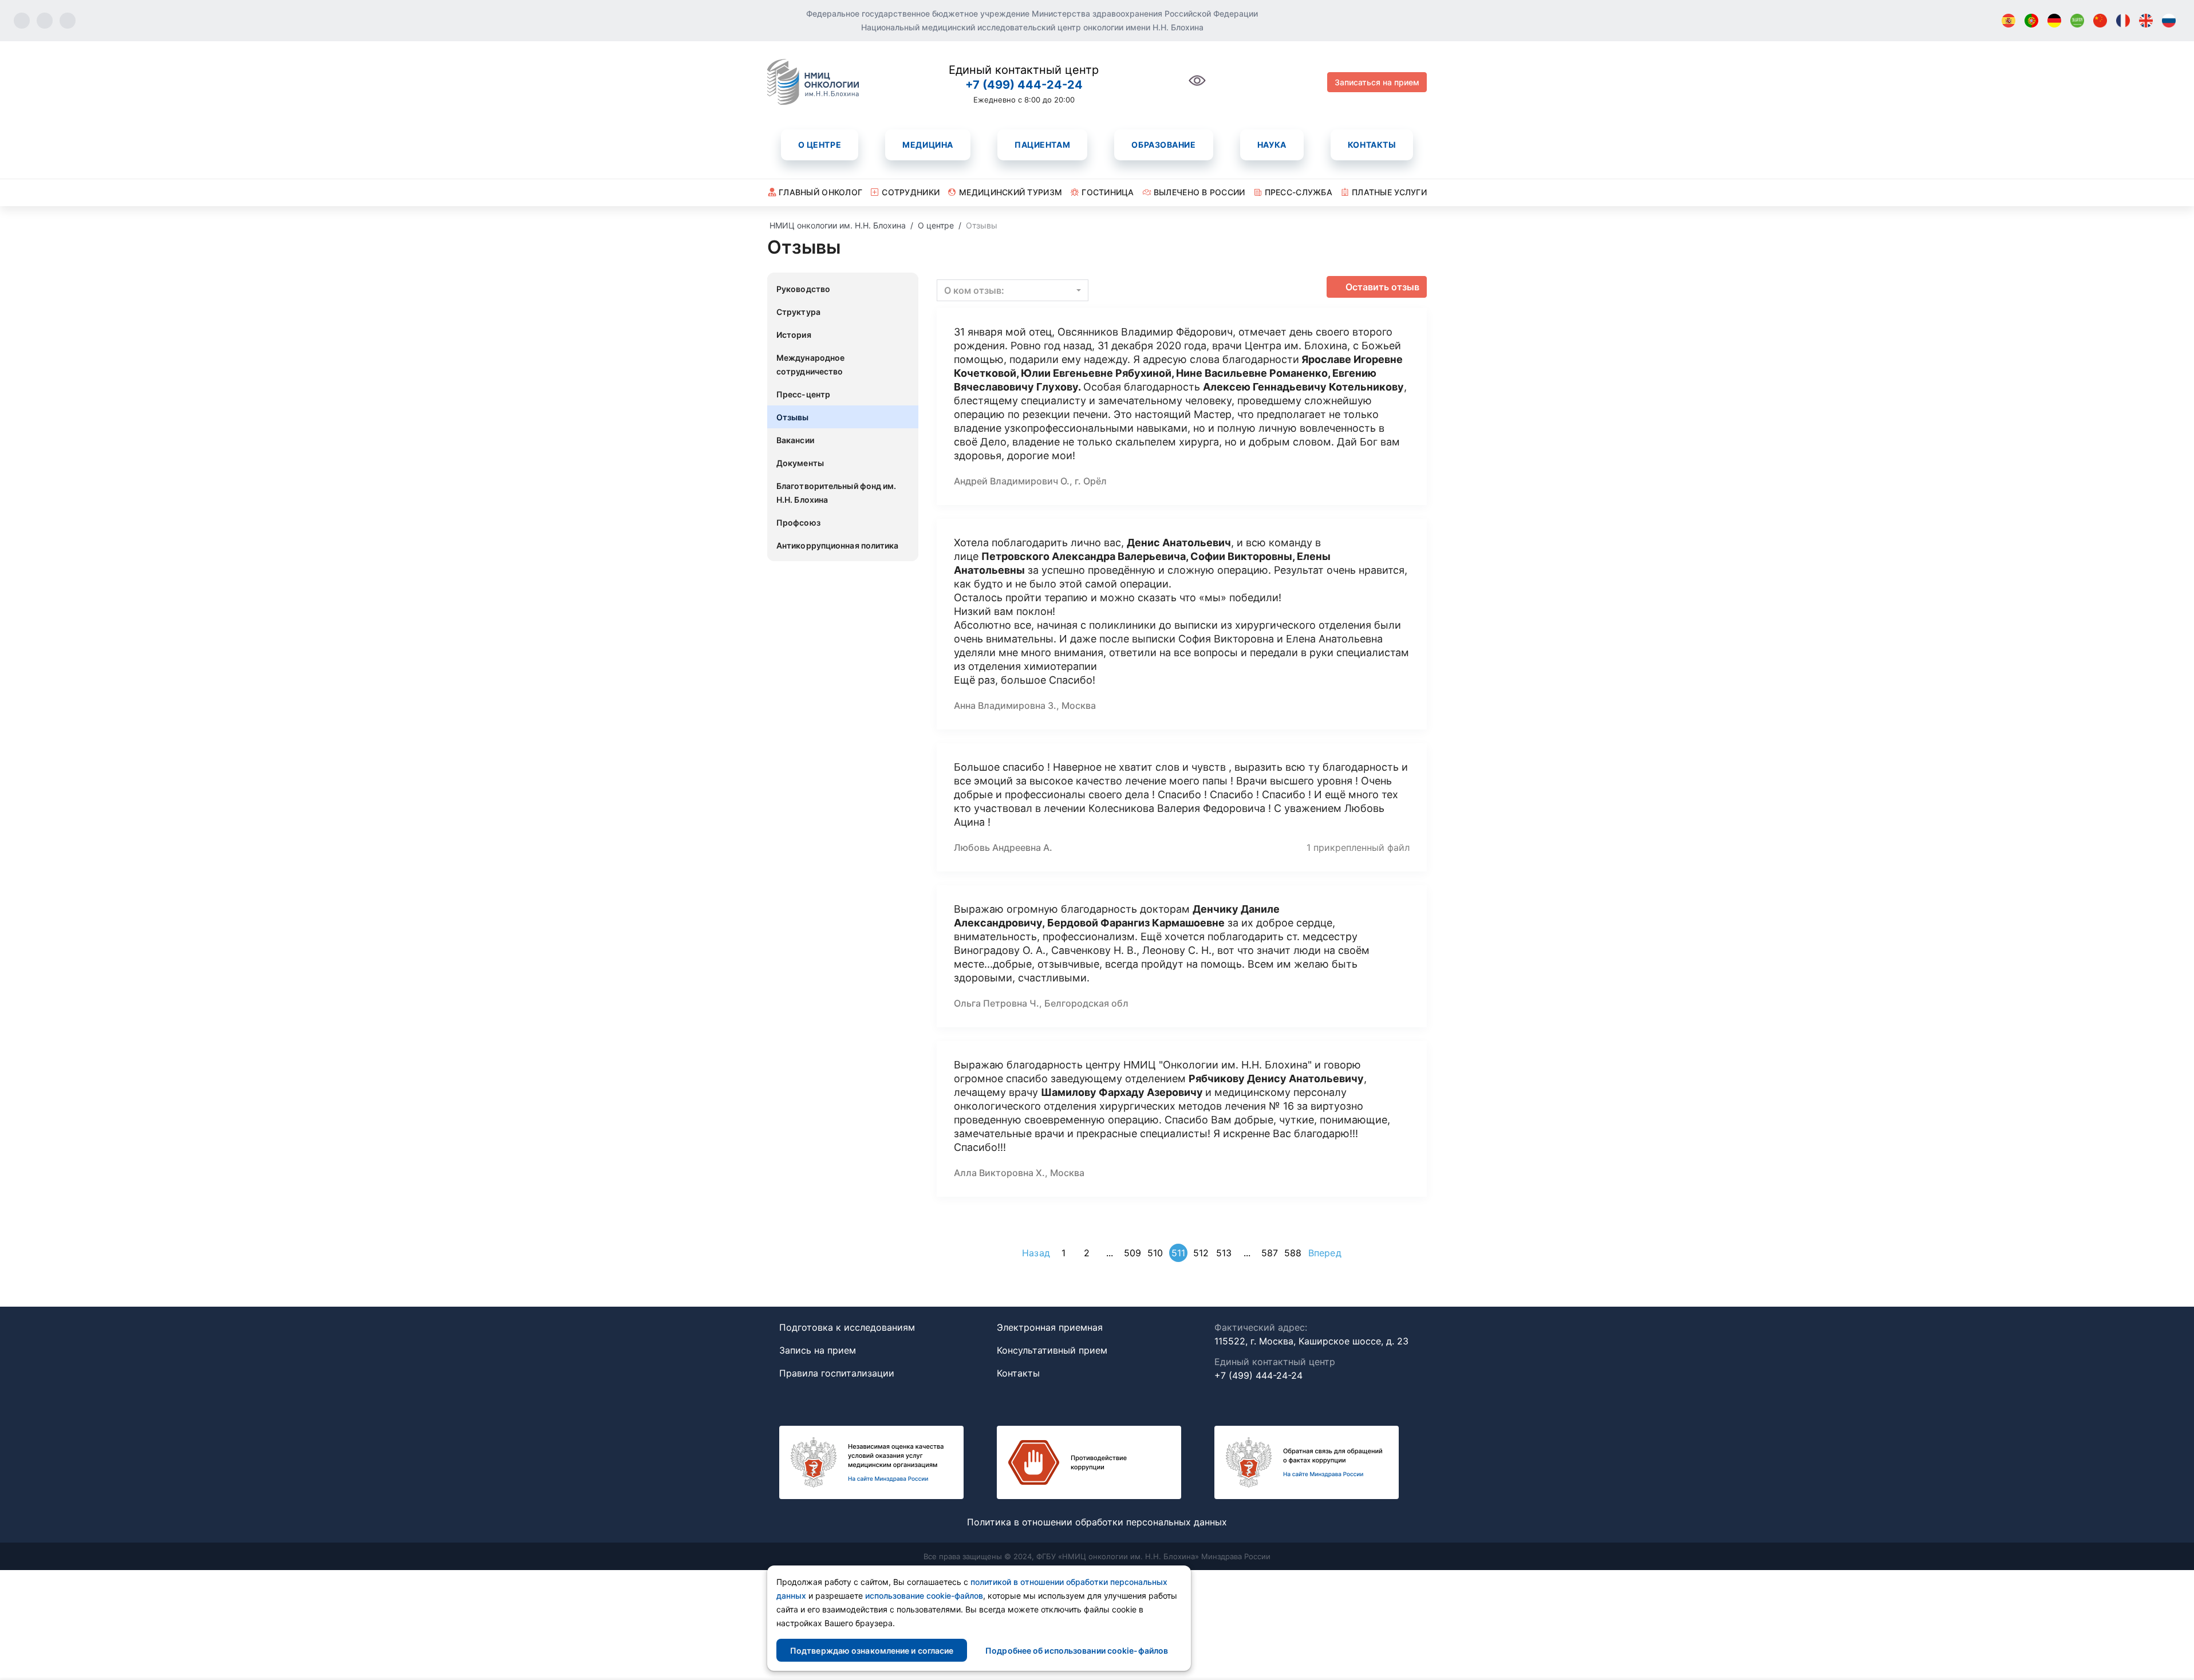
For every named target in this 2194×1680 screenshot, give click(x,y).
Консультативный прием (1052, 1350)
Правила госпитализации (837, 1373)
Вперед (1325, 1253)
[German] (2054, 21)
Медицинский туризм (1011, 192)
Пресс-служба (1299, 192)
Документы (800, 463)
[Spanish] (2008, 21)
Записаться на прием (1377, 82)
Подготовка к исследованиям (847, 1327)
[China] (2100, 21)
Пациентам (1042, 145)
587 (1270, 1253)
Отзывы (793, 417)
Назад (1036, 1253)
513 (1224, 1253)
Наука (1272, 145)
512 (1201, 1253)
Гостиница (1108, 192)
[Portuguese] (2031, 21)
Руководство (803, 289)
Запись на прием (818, 1350)
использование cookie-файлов (924, 1596)
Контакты (1372, 145)
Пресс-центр (803, 394)
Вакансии (795, 440)
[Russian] (2169, 21)
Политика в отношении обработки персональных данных (1097, 1522)
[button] (1013, 290)
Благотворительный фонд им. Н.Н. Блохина (836, 493)
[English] (2146, 21)
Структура (798, 312)
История (794, 335)
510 (1155, 1253)
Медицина (928, 145)
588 (1293, 1253)
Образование (1163, 145)
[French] (2123, 21)
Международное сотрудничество (810, 364)
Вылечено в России (1199, 192)
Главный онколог (820, 192)
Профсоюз (798, 522)
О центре (820, 145)
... (1110, 1253)
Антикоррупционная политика (838, 545)
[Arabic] (2077, 21)
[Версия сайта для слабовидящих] (1197, 87)
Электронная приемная (1050, 1327)
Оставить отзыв (1382, 287)
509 (1132, 1253)
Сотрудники (911, 192)
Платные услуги (1389, 192)
